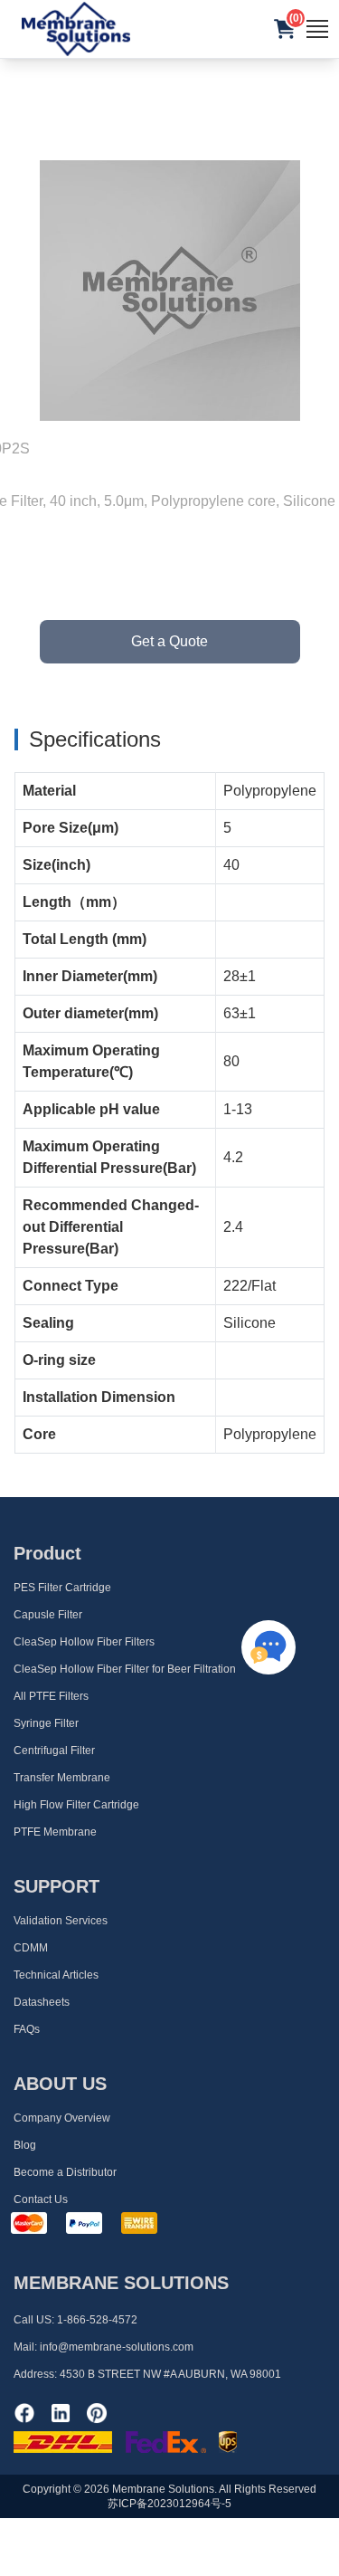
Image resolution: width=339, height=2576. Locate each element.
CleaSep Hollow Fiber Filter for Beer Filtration (125, 1669)
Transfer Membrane (62, 1778)
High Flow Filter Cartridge (76, 1805)
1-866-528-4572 (97, 2320)
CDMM (31, 1948)
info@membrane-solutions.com (117, 2347)
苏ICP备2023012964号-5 (169, 2504)
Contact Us (41, 2199)
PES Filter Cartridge (62, 1588)
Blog (25, 2145)
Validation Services (61, 1921)
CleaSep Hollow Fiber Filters (84, 1642)
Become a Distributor (65, 2172)
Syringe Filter (46, 1723)
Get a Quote (169, 641)
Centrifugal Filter (54, 1751)
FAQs (27, 2029)
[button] (285, 29)
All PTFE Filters (51, 1696)
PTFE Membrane (55, 1832)
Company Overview (62, 2118)
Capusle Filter (48, 1615)
